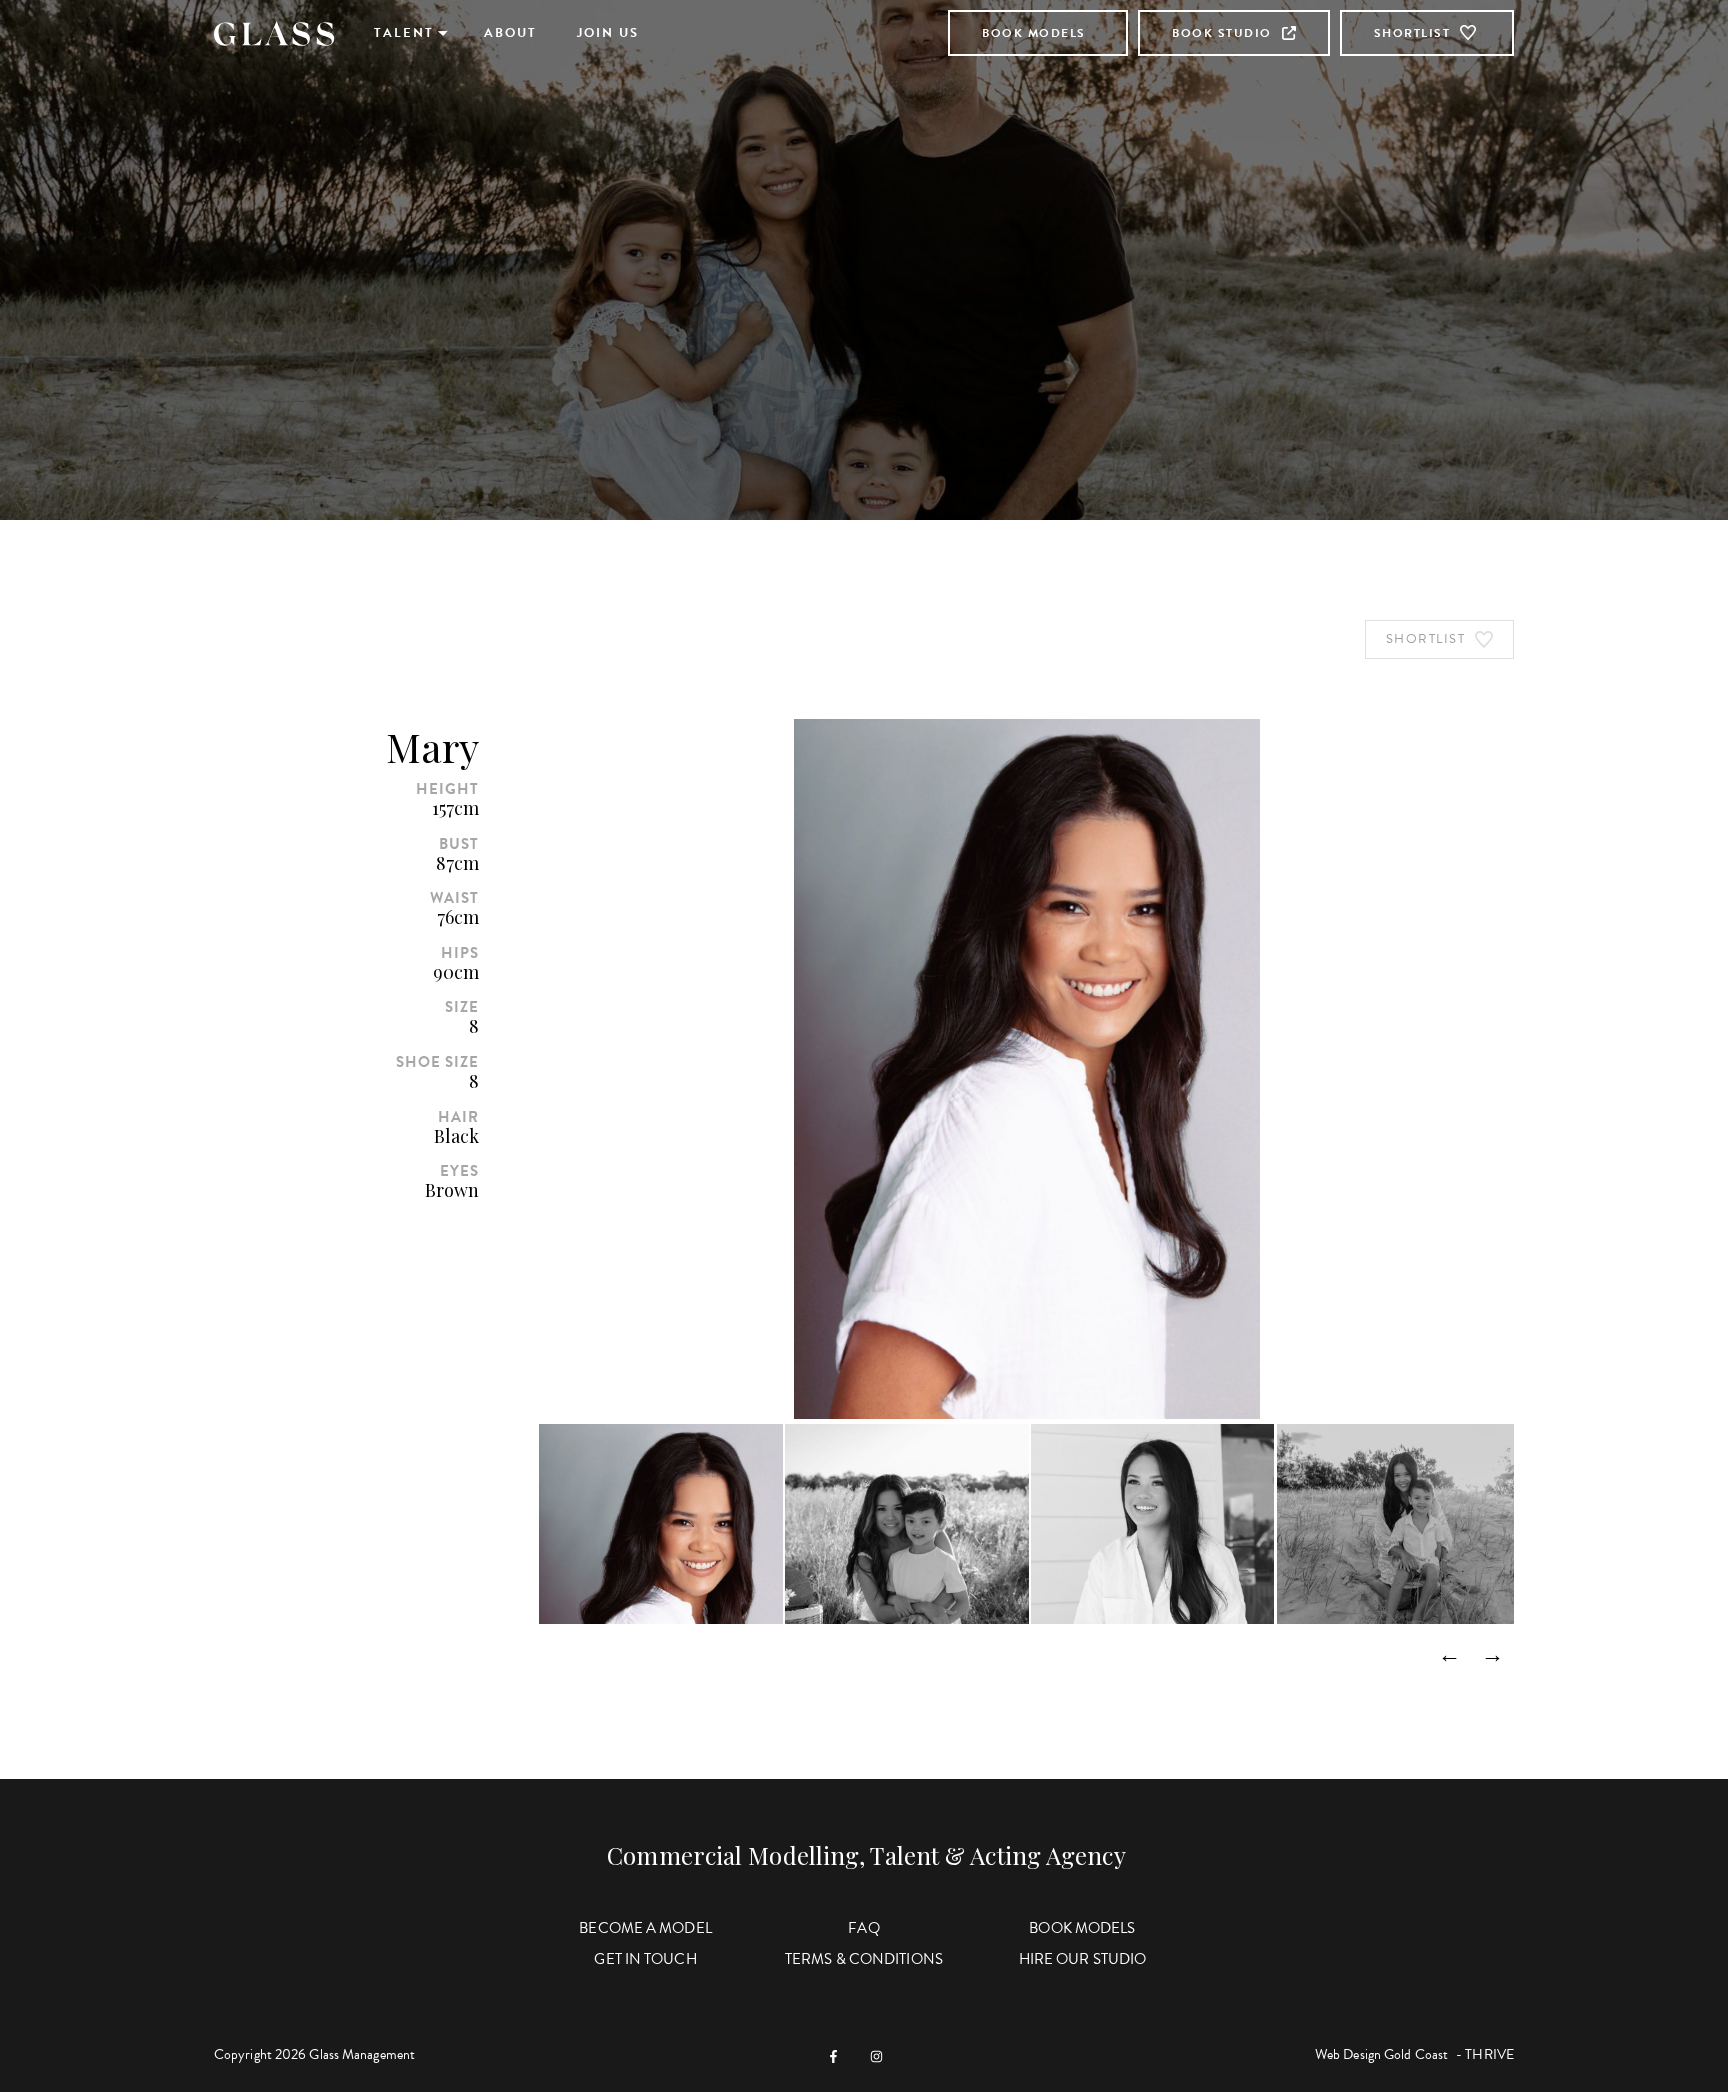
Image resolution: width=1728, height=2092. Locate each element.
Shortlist (1412, 33)
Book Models (1034, 33)
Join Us (608, 33)
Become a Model (645, 1928)
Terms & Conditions (864, 1959)
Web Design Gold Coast (1381, 2054)
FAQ (863, 1928)
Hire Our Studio (1083, 1959)
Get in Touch (645, 1959)
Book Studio (1222, 33)
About (510, 33)
